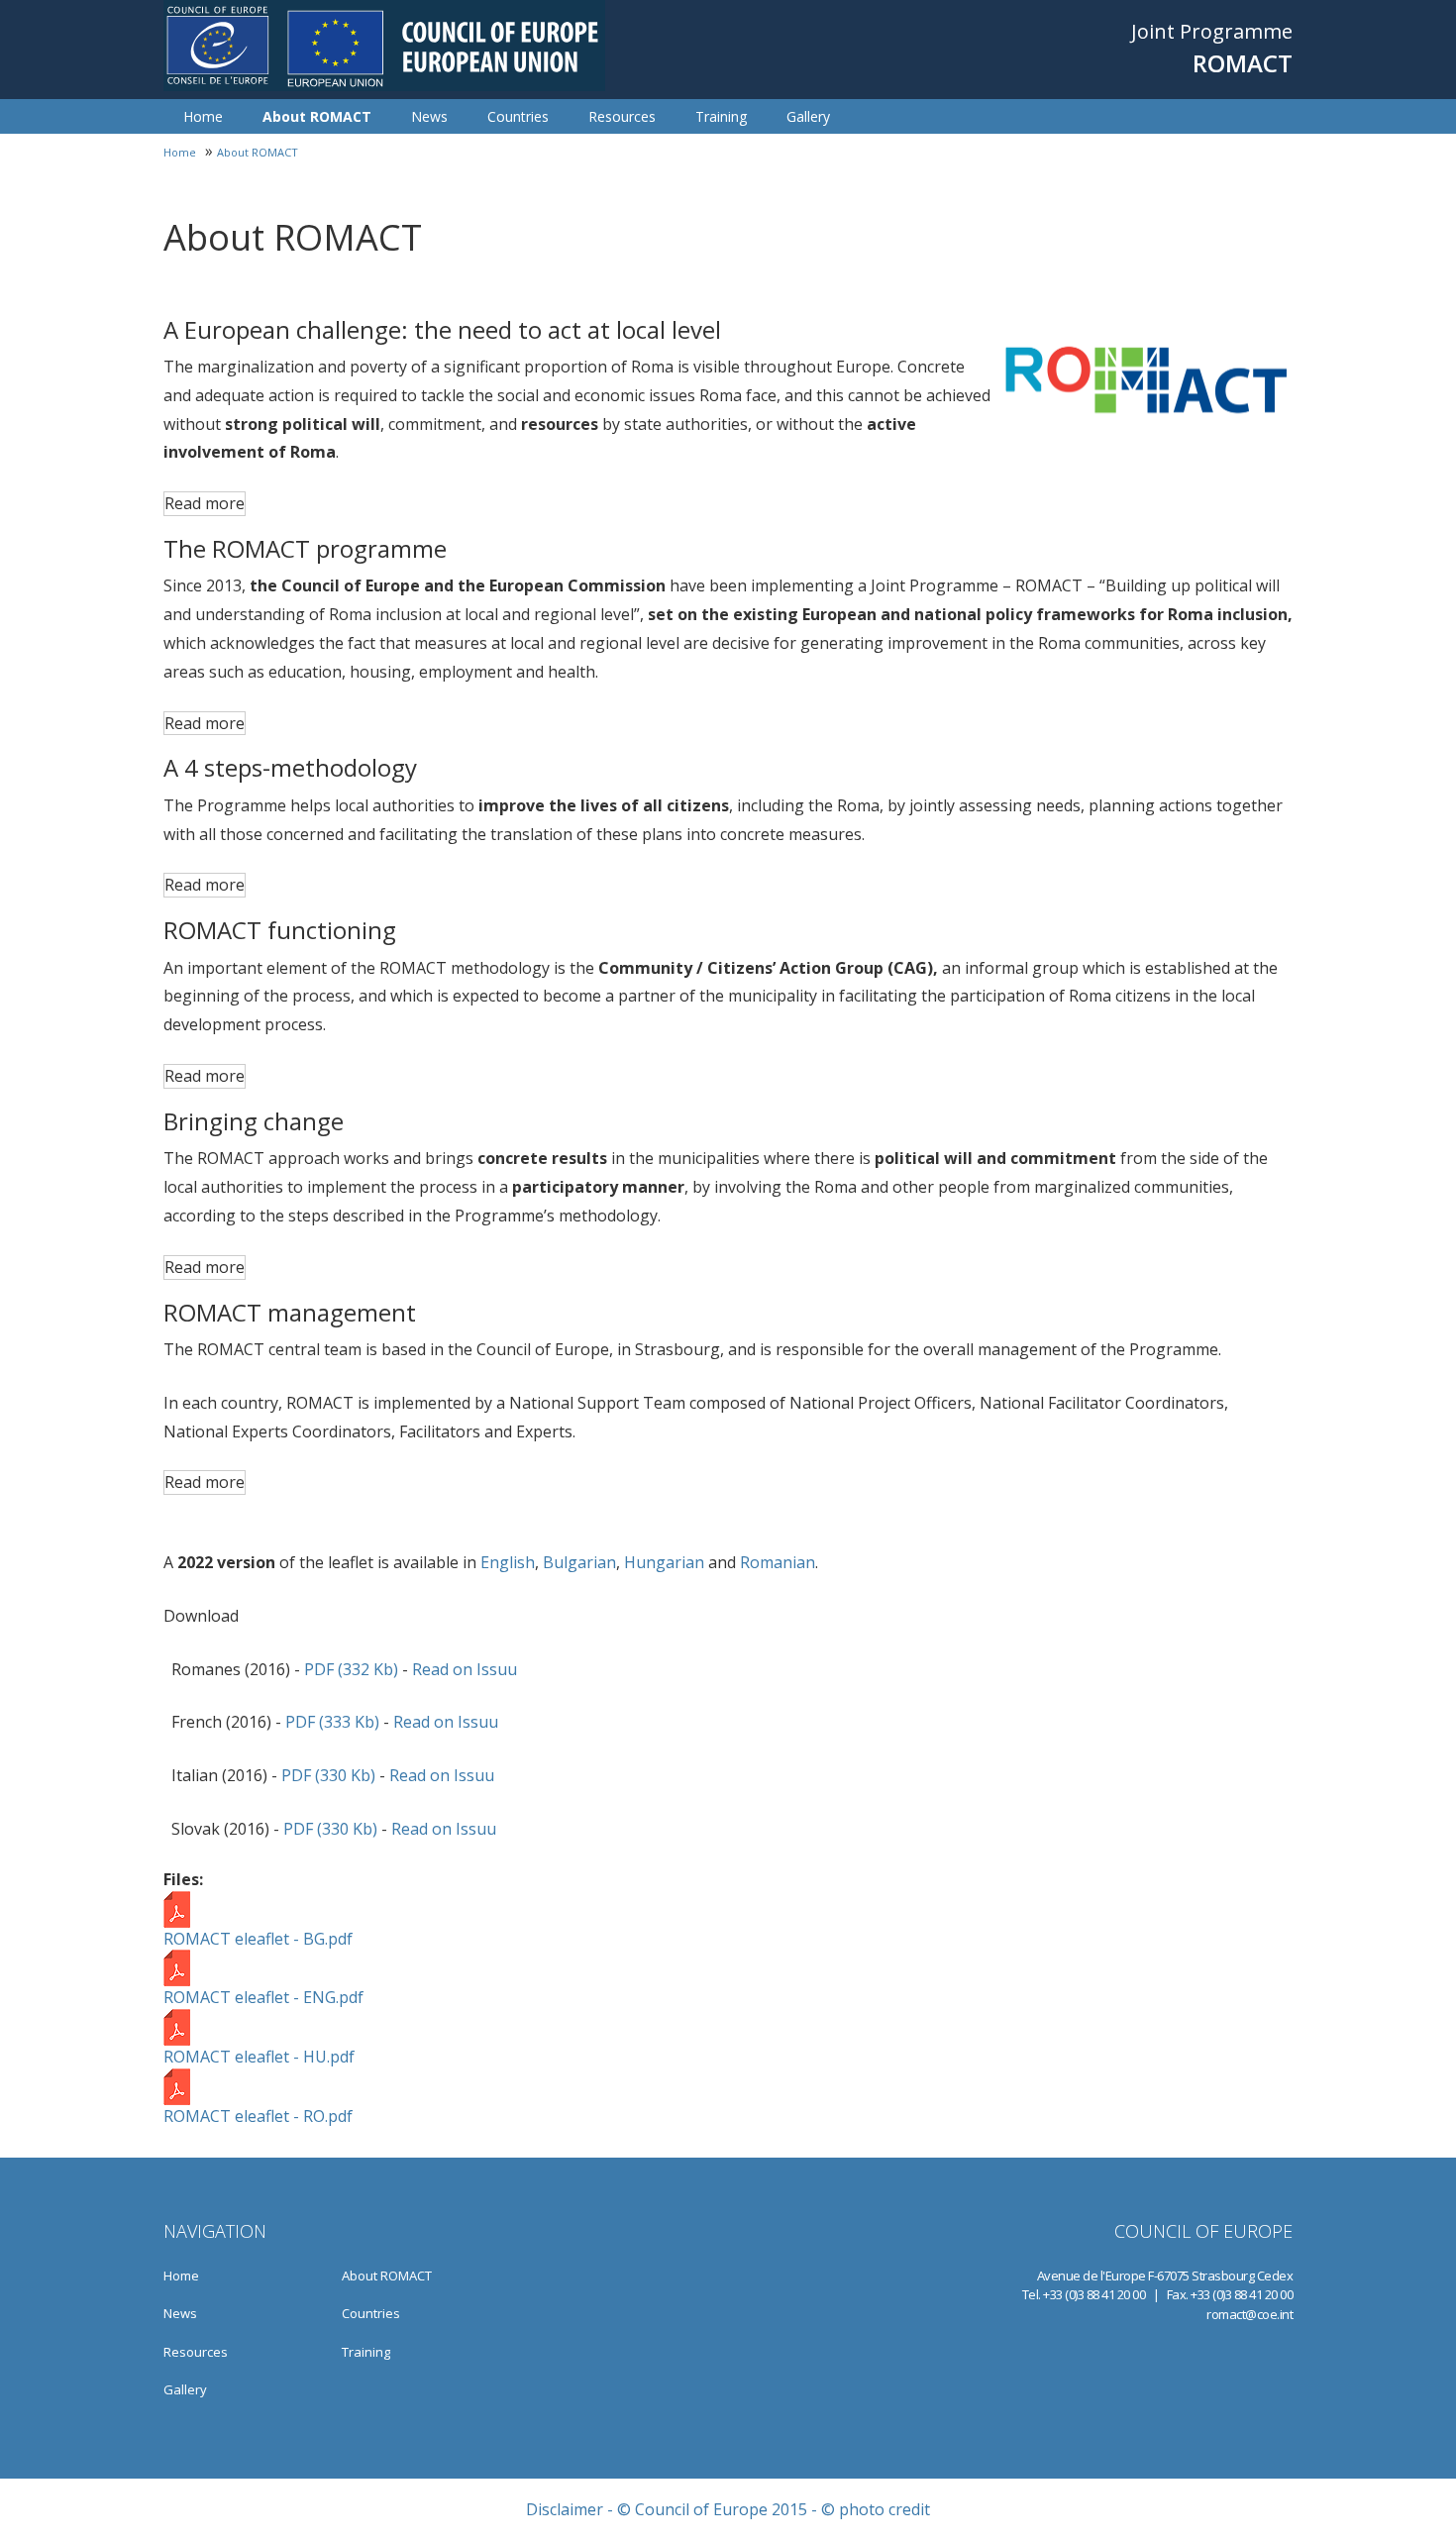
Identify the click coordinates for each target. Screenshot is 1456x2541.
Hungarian (664, 1562)
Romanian (778, 1562)
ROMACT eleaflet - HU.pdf (259, 2057)
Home (203, 116)
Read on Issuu (465, 1669)
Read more (205, 503)
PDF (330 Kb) (328, 1775)
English (508, 1562)
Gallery (808, 116)
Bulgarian (579, 1562)
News (429, 116)
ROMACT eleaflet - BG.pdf (258, 1939)
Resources (622, 116)
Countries (518, 116)
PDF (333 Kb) (332, 1722)
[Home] (384, 46)
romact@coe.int (1249, 2314)
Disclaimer (565, 2509)
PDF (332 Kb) (351, 1669)
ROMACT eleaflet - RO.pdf (258, 2116)
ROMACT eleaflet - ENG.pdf (263, 1997)
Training (721, 116)
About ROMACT (317, 116)
